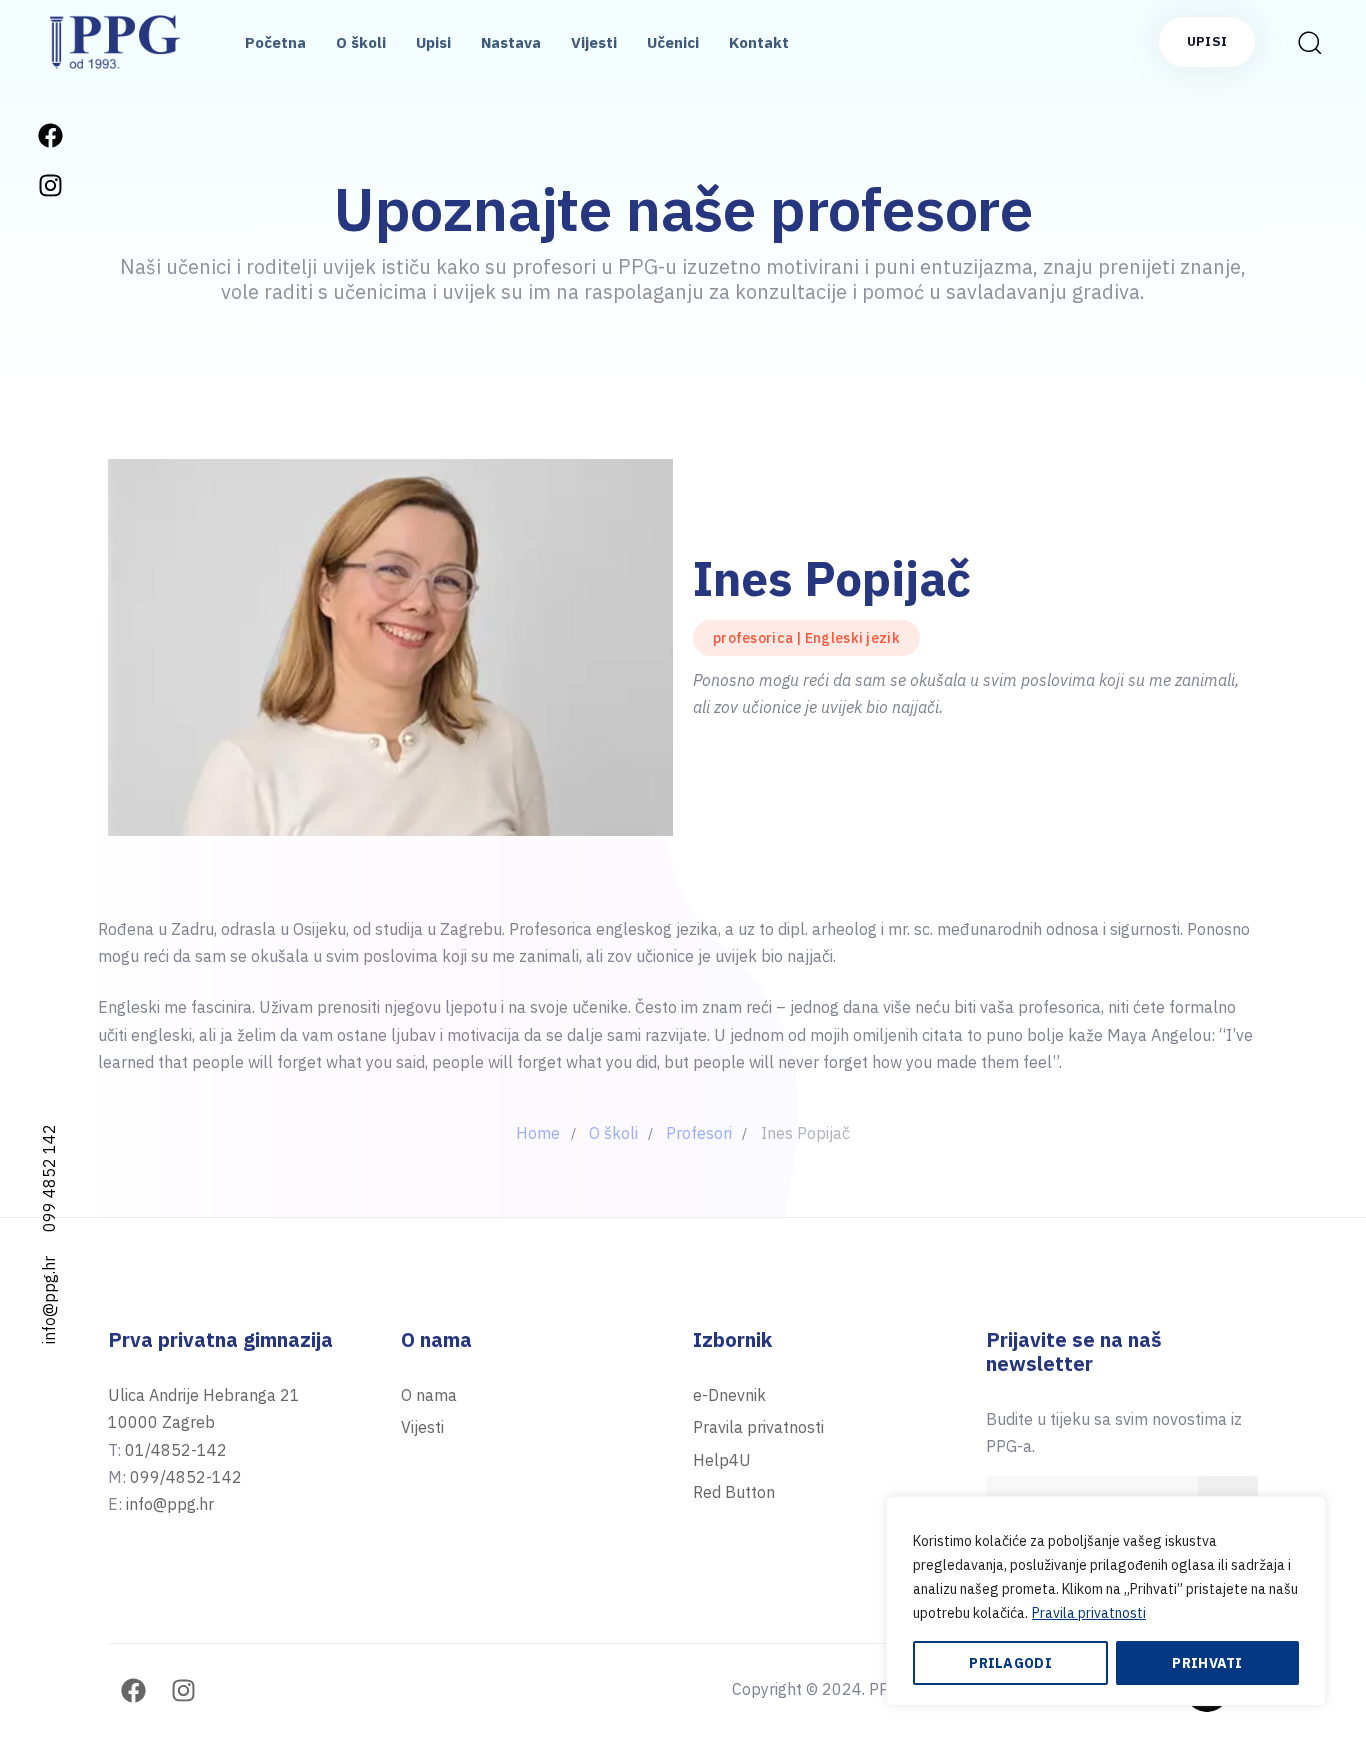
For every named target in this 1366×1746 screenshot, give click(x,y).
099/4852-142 (186, 1477)
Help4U (722, 1460)
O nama (429, 1395)
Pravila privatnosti (1089, 1613)
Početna (275, 42)
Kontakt (759, 42)
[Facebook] (50, 135)
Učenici (673, 42)
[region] (1106, 1601)
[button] (1303, 42)
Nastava (511, 42)
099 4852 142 (49, 1178)
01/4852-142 (176, 1450)
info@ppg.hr (49, 1300)
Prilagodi (1010, 1663)
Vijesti (594, 42)
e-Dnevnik (729, 1395)
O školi (361, 42)
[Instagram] (50, 185)
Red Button (734, 1492)
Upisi (433, 42)
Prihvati (1207, 1663)
